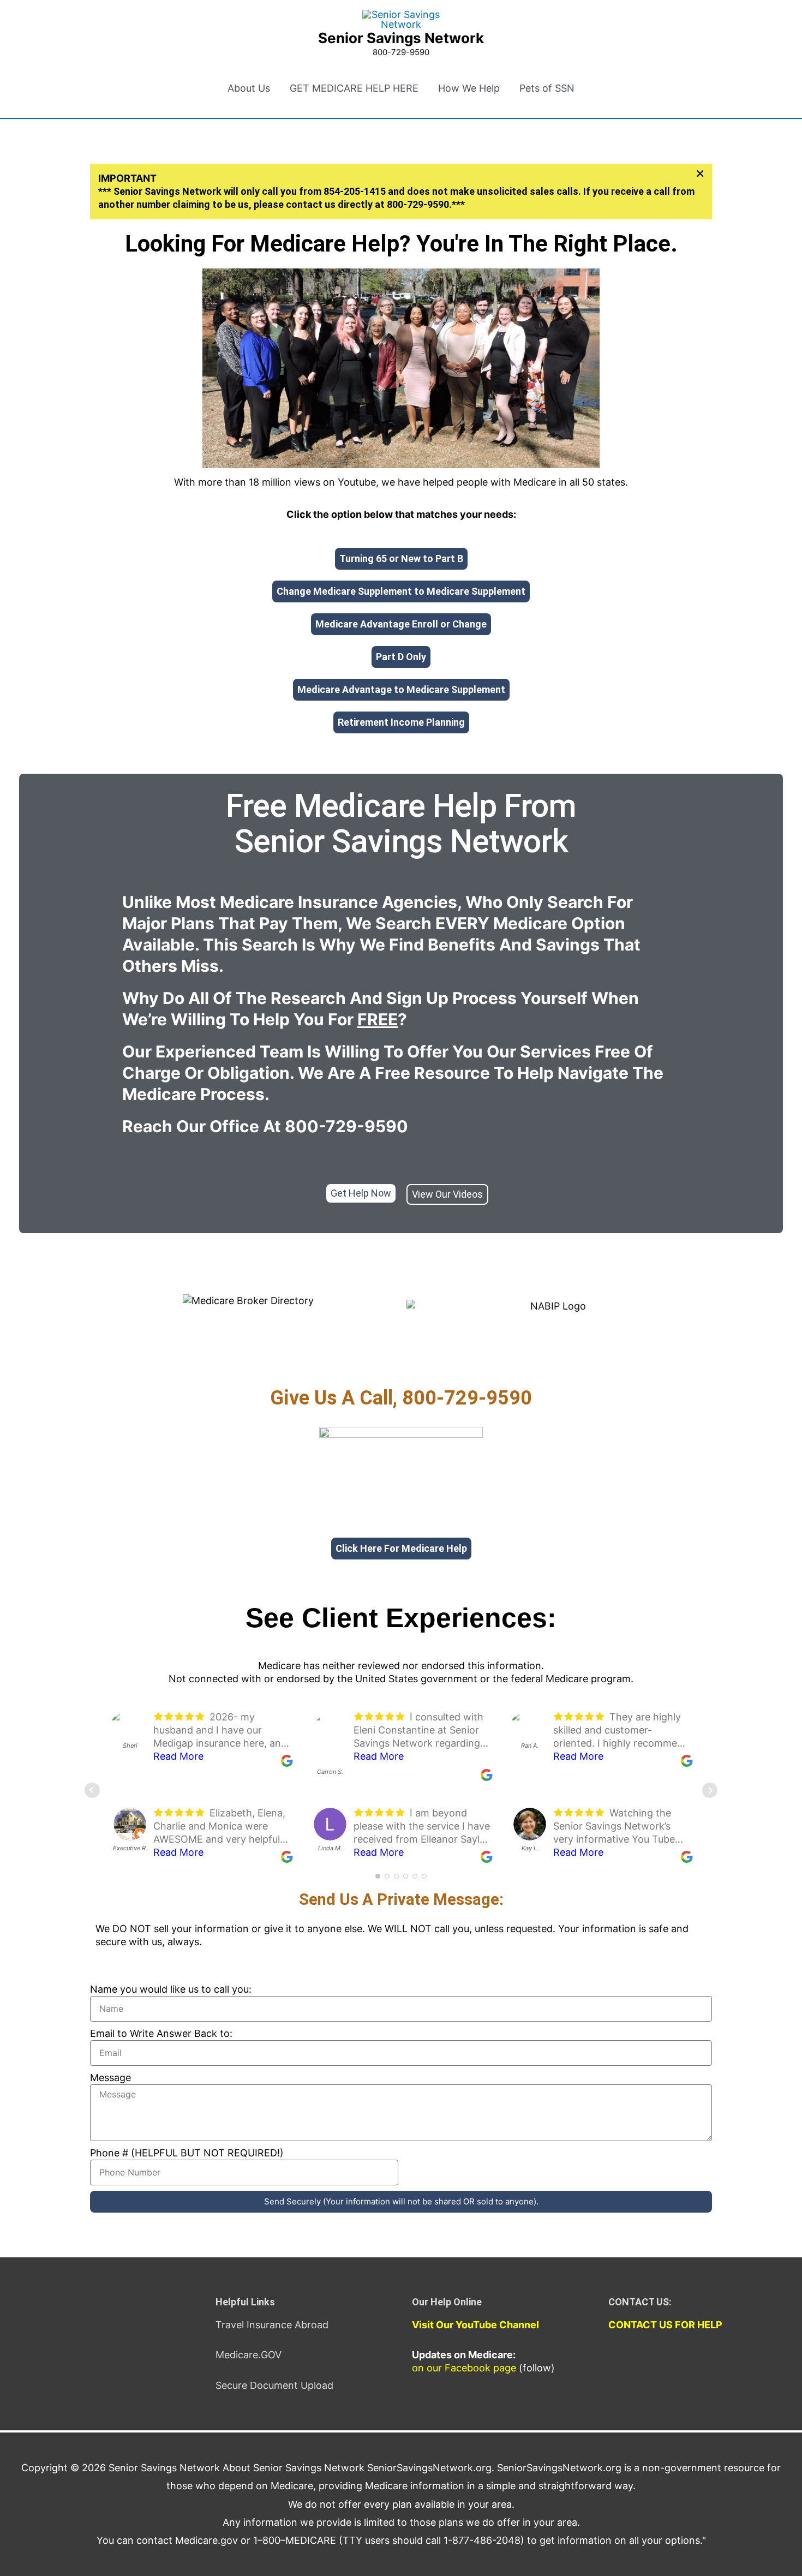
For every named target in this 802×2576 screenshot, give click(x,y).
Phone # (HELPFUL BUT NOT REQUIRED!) (187, 2153)
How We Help (469, 88)
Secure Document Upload (274, 2385)
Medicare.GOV (249, 2355)
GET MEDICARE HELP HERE (354, 88)
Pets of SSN (547, 88)
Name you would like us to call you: (171, 1989)
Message (110, 2078)
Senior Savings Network (401, 38)
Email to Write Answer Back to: (161, 2033)
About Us (249, 88)
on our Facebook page (464, 2368)
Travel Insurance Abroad (272, 2325)
